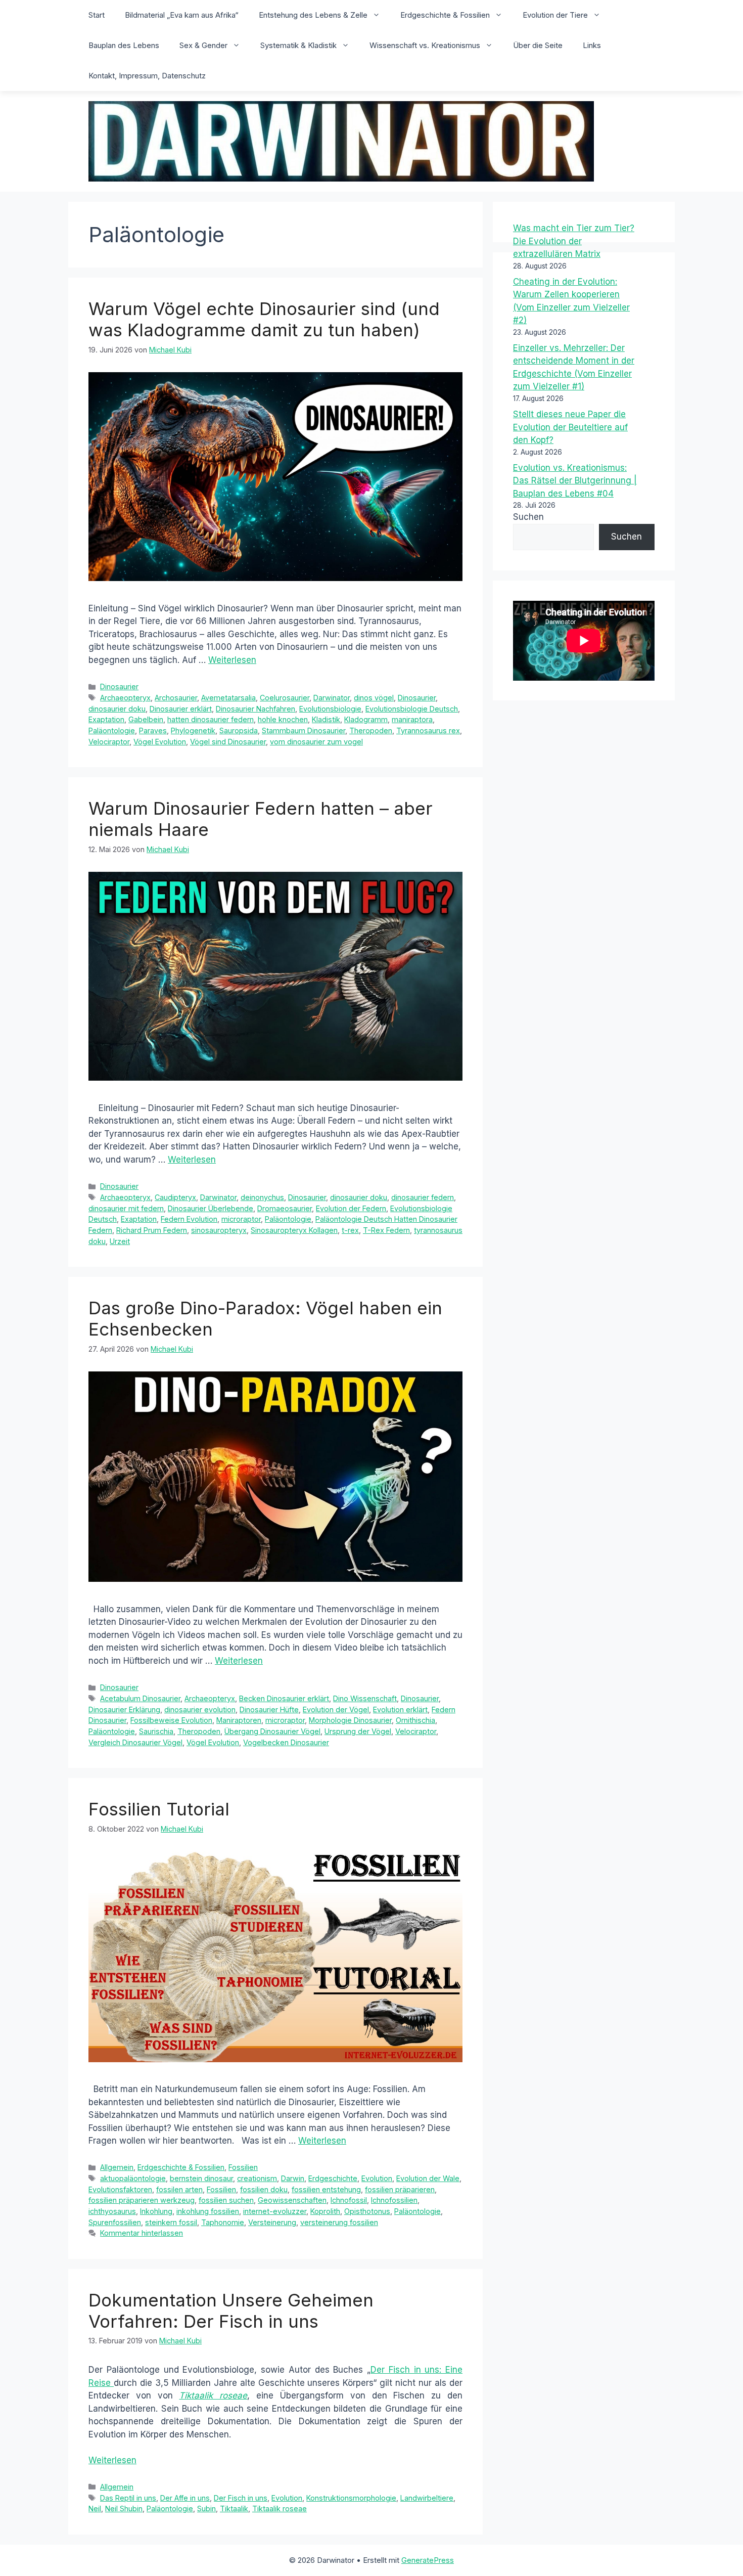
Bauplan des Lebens (124, 45)
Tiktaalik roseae (213, 2395)
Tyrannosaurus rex (428, 730)
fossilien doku (264, 2189)
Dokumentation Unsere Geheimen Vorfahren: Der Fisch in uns (231, 2311)
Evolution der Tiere (555, 15)
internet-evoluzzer (275, 2211)
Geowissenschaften (292, 2200)
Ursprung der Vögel (358, 1731)
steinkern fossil (171, 2222)
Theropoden (371, 730)
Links (592, 45)
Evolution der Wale (428, 2178)
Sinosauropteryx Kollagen (294, 1230)
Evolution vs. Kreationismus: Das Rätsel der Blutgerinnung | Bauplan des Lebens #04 (575, 481)
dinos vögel (374, 698)
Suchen (528, 517)
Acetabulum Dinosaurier (140, 1698)
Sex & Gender (203, 45)
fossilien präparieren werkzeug (142, 2200)
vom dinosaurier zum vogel (316, 742)
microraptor (241, 1219)
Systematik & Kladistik (298, 45)
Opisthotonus (367, 2211)
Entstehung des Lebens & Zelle (313, 15)
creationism (257, 2178)
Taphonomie (223, 2222)
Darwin (293, 2178)
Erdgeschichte (333, 2178)
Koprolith (325, 2211)
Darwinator (332, 698)
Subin (206, 2508)
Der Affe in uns (185, 2498)
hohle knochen (283, 719)
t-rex (350, 1230)
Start (97, 15)
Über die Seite (538, 45)
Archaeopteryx (125, 698)
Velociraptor (109, 742)
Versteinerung (272, 2222)
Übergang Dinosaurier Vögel (272, 1731)
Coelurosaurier (285, 698)
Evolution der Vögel (336, 1709)
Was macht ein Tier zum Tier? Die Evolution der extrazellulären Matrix (574, 241)
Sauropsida (239, 730)
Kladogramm (366, 719)
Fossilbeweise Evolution (171, 1720)
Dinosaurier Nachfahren (256, 709)
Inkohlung (156, 2211)
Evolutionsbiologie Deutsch (412, 709)
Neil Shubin (124, 2508)
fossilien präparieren (400, 2189)
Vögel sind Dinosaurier (228, 742)
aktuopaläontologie (133, 2178)
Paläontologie (112, 730)
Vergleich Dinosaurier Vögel (135, 1742)
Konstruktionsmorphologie (351, 2498)
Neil (95, 2508)
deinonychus (262, 1197)
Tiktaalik (234, 2508)
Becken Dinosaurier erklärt (284, 1698)
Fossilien (243, 2167)
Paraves (153, 730)
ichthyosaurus (112, 2211)
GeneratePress (428, 2560)
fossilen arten (179, 2189)
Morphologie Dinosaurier (350, 1720)
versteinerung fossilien (339, 2222)
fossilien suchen (226, 2200)
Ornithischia (415, 1720)
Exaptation (106, 719)
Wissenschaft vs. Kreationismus (425, 45)
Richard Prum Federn (152, 1230)
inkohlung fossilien (208, 2211)
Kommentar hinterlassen (142, 2233)
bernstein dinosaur (201, 2178)
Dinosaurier (119, 686)
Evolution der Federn (351, 1208)
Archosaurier (176, 698)
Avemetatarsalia (228, 698)
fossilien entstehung (326, 2189)
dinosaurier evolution (200, 1709)
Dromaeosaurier (285, 1208)
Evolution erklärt (400, 1709)
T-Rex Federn (386, 1230)
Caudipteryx (175, 1197)
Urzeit (120, 1241)
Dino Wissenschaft (365, 1698)
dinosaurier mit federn (126, 1208)
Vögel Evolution (160, 742)
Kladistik (326, 719)
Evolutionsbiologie (330, 709)
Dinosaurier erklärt (181, 709)
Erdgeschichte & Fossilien (445, 15)
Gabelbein (146, 719)
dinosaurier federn (423, 1197)
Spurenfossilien (115, 2222)
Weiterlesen (232, 660)
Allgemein (117, 2167)
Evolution (377, 2178)
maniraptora (412, 719)
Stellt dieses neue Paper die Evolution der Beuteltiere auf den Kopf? (570, 427)
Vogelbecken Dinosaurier (286, 1742)
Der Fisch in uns (241, 2498)
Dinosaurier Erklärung (124, 1709)
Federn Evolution (189, 1219)
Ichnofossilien (394, 2200)
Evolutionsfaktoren (120, 2189)
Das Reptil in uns (128, 2498)
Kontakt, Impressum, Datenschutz (147, 76)
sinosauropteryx (219, 1230)
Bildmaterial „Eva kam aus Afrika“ (182, 15)
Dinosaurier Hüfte (269, 1709)
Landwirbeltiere (427, 2498)
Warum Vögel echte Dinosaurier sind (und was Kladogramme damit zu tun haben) (264, 319)
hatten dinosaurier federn (211, 719)
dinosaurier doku (117, 709)
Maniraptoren (239, 1720)
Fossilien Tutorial (159, 1809)
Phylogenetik (193, 730)
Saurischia (156, 1731)
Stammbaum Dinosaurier (304, 730)
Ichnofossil (349, 2200)
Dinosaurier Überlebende (211, 1208)
